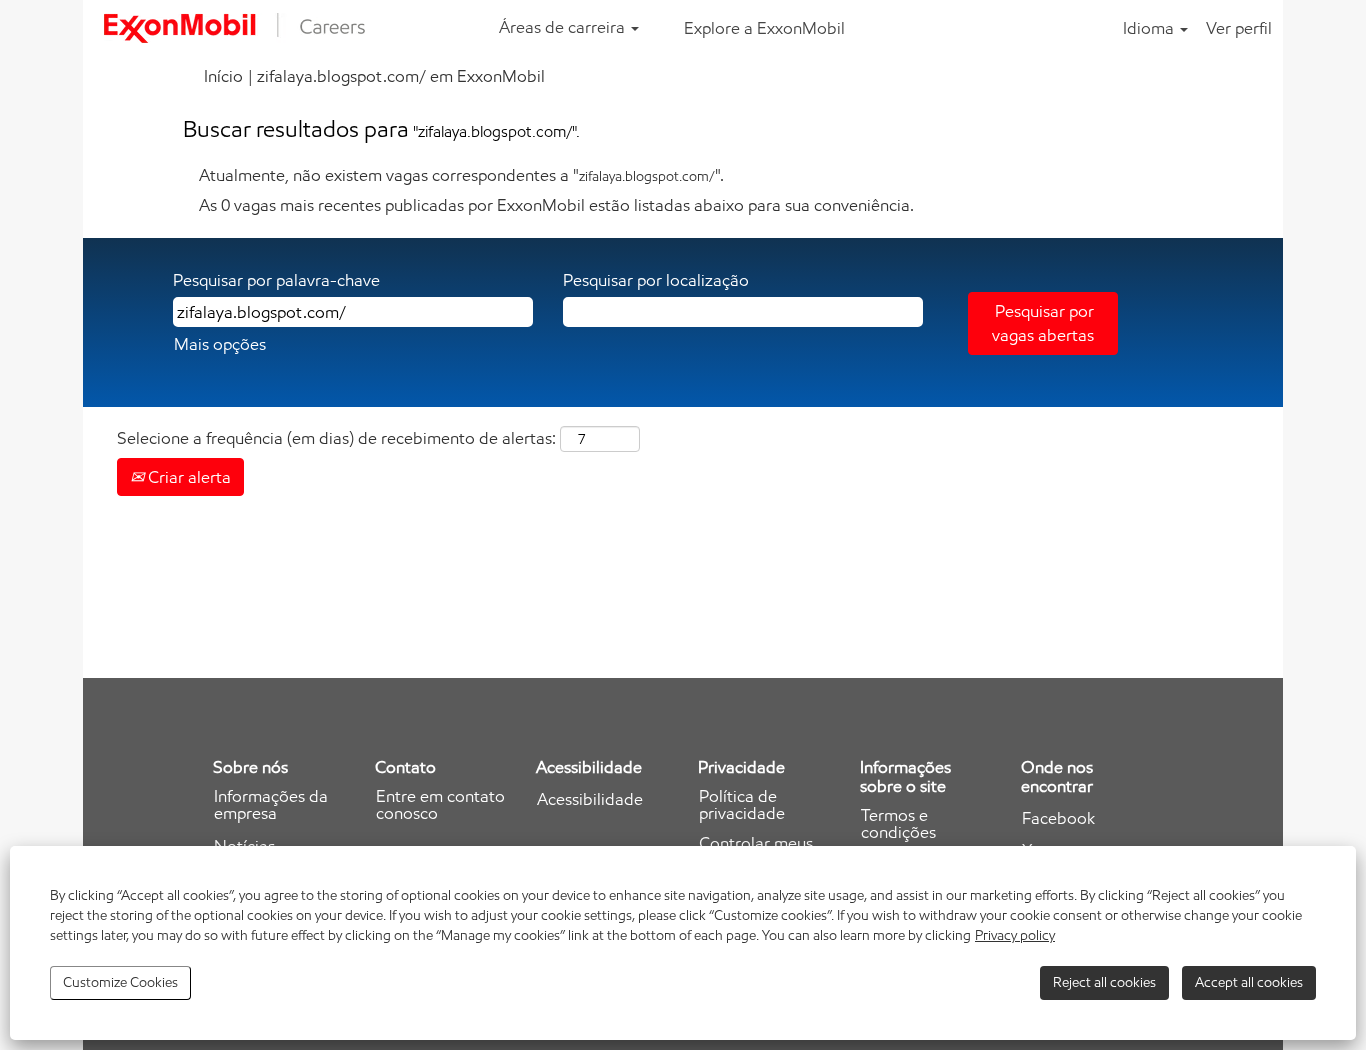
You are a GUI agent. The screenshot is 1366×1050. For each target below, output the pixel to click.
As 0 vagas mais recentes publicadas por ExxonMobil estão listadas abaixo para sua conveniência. (556, 205)
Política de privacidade (742, 805)
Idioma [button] (1150, 28)
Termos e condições (898, 824)
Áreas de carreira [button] (564, 27)
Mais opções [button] (220, 344)
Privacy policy (1015, 935)
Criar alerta (187, 477)
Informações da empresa (271, 805)
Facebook (1058, 818)
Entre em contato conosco (440, 805)
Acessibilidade (590, 799)
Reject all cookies (1104, 982)
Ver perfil (1239, 28)
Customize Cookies (120, 982)
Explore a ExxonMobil (764, 28)
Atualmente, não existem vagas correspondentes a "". (461, 175)
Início (223, 76)
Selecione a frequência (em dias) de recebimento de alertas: (336, 438)
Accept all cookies (1249, 982)
